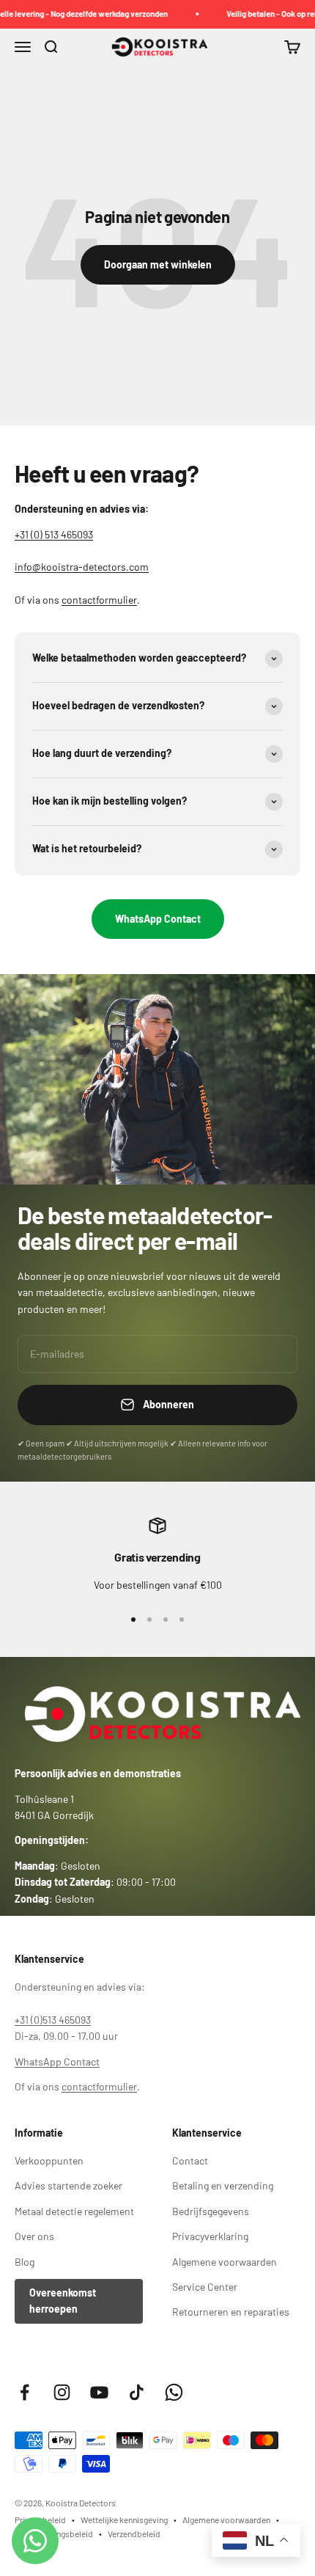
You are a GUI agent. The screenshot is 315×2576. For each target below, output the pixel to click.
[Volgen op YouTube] (99, 2392)
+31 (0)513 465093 (53, 2020)
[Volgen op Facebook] (25, 2392)
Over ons (34, 2236)
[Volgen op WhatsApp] (174, 2392)
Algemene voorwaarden (225, 2262)
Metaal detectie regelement (74, 2211)
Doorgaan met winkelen (158, 264)
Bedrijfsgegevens (211, 2211)
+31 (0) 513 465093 (54, 534)
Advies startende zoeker (68, 2185)
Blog (25, 2262)
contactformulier (99, 600)
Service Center (205, 2287)
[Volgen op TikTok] (137, 2392)
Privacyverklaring (210, 2236)
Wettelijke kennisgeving (124, 2520)
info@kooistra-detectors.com (82, 567)
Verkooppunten (49, 2160)
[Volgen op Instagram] (62, 2392)
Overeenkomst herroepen (63, 2301)
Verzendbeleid (134, 2533)
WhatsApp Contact (158, 919)
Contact (190, 2160)
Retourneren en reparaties (231, 2312)
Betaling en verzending (223, 2185)
